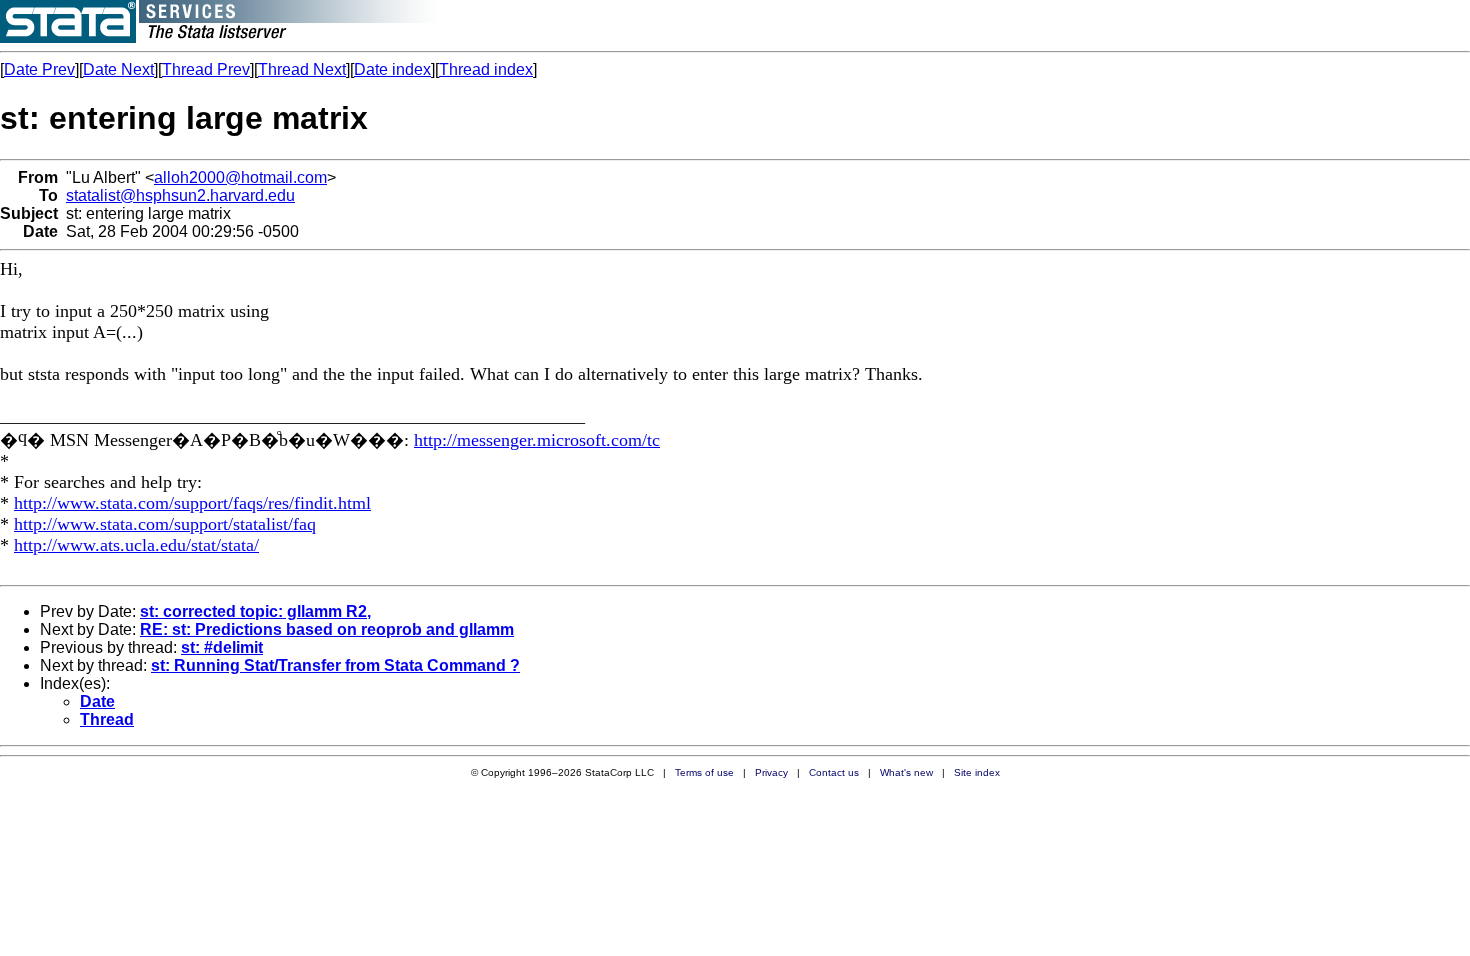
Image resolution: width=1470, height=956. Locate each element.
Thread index (486, 69)
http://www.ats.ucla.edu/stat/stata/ (136, 545)
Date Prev (39, 69)
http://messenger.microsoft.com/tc (537, 440)
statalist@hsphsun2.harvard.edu (180, 195)
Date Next (118, 69)
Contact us (834, 772)
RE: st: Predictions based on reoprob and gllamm (327, 629)
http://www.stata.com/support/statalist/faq (165, 524)
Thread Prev (206, 69)
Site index (977, 772)
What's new (906, 772)
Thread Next (302, 69)
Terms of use (704, 772)
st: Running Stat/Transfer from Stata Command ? (335, 665)
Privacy (771, 772)
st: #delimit (222, 647)
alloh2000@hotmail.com (240, 177)
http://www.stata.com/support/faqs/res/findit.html (192, 503)
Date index (392, 69)
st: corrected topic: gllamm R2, (255, 611)
